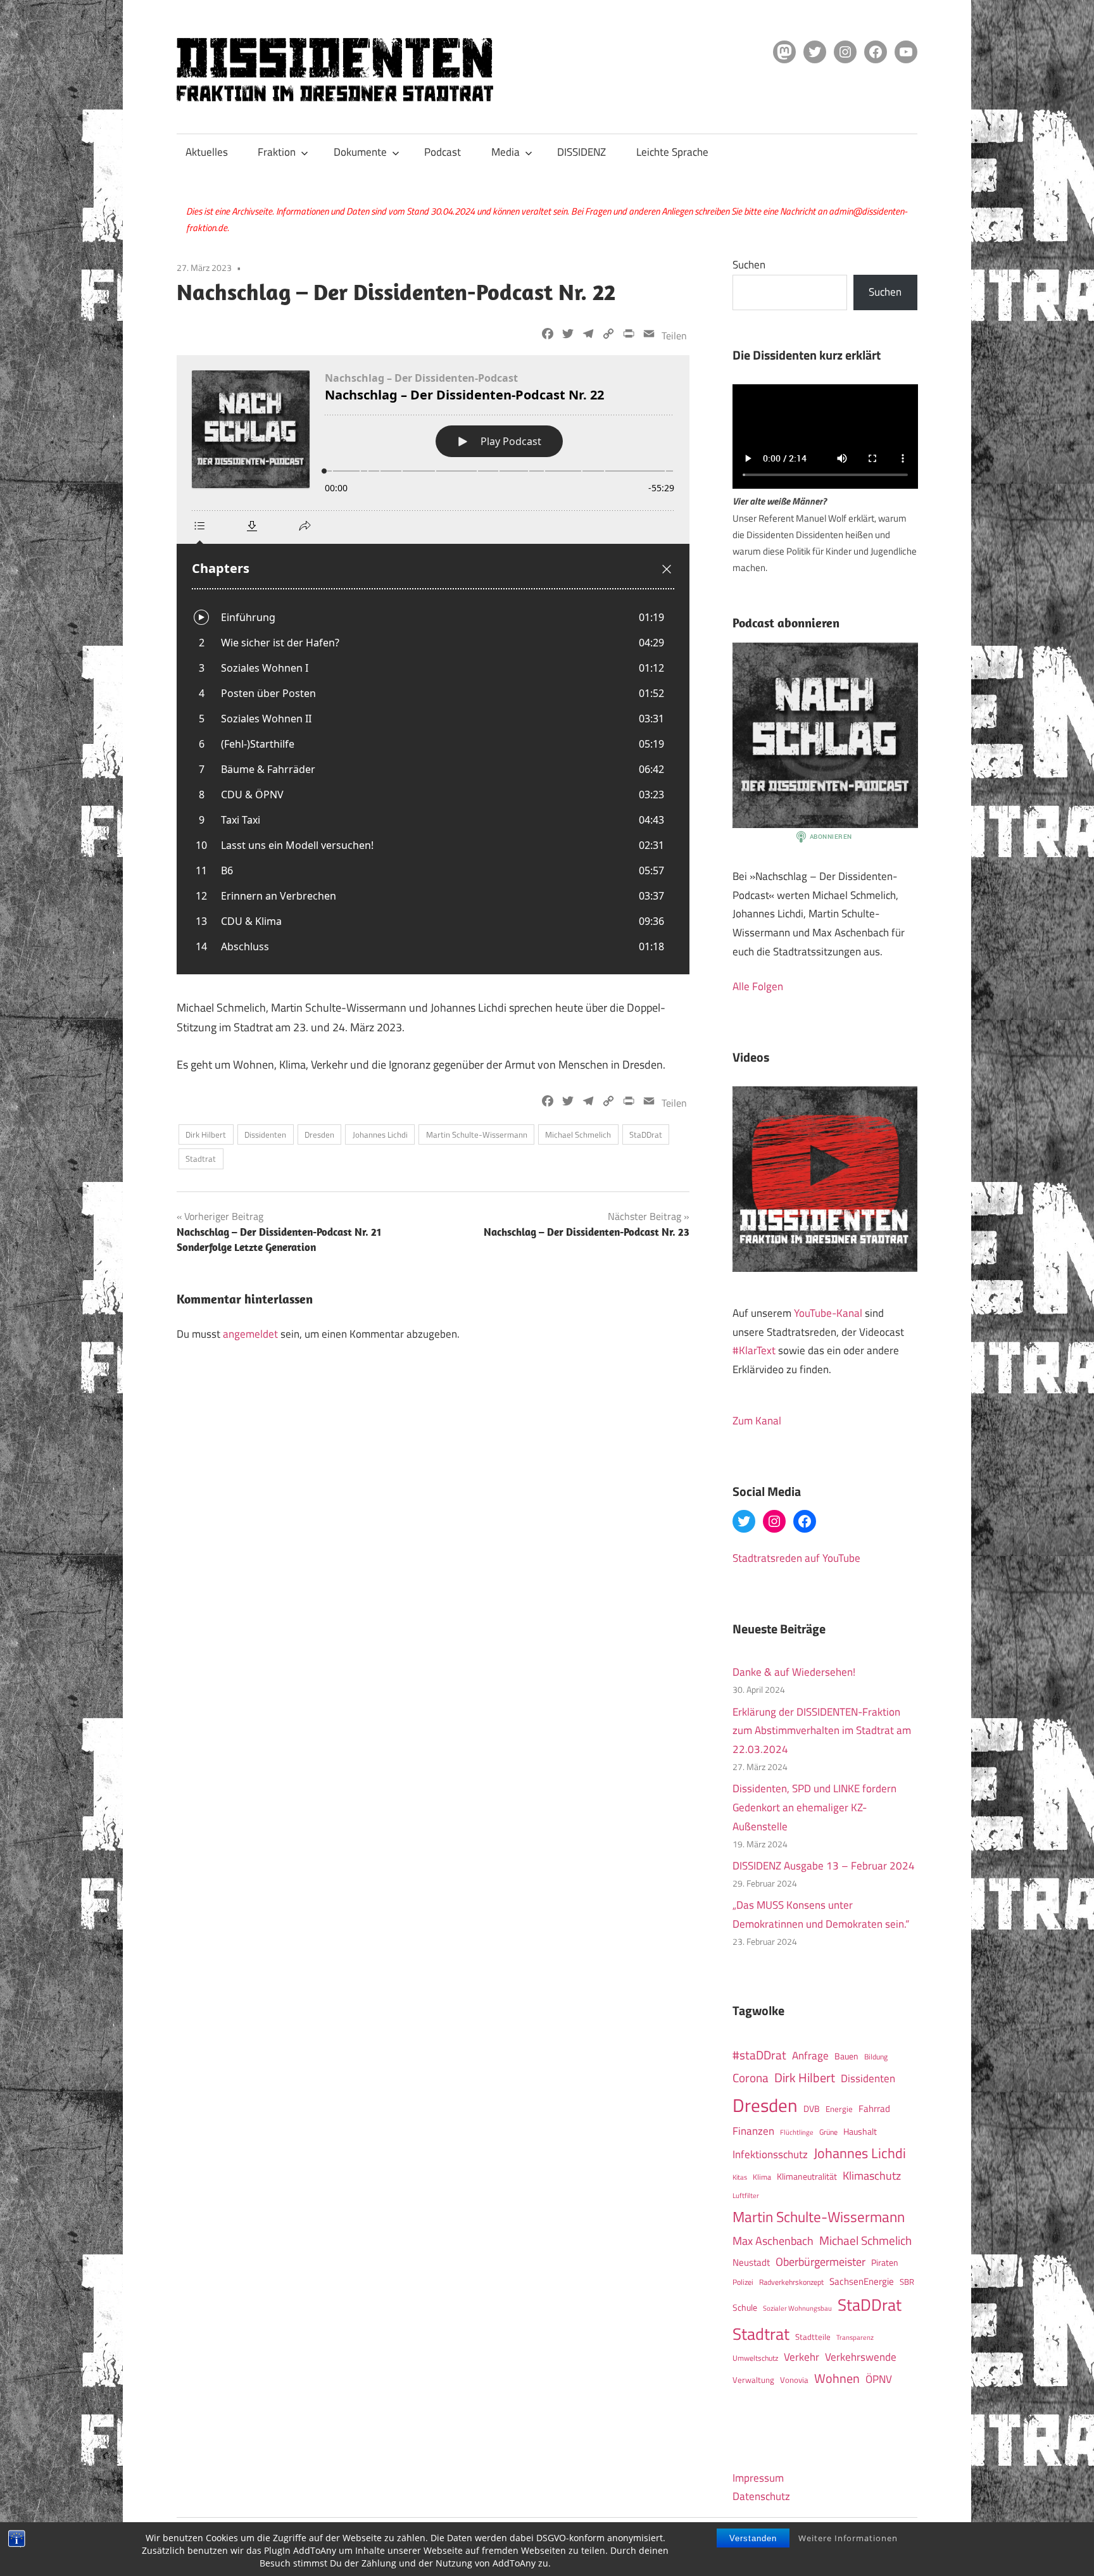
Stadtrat (201, 1159)
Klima (762, 2177)
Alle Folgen (758, 986)
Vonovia (794, 2380)
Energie (839, 2109)
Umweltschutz (755, 2358)
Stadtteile (813, 2337)
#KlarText (754, 1350)
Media (506, 152)
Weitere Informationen (848, 2538)
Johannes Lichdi (380, 1134)
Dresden (319, 1134)
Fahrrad (874, 2108)
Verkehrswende (861, 2357)
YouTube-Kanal (828, 1313)
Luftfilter (746, 2196)
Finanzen (753, 2131)
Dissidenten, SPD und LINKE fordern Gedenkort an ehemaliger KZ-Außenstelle (814, 1807)
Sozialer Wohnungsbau (797, 2308)
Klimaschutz (872, 2175)
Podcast (443, 152)
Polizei (743, 2282)
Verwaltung (753, 2380)
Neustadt (751, 2262)
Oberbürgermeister (820, 2262)
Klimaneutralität (807, 2177)
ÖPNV (879, 2379)
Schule (745, 2307)
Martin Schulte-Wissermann (477, 1134)
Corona (751, 2078)
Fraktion (277, 152)
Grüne (828, 2132)
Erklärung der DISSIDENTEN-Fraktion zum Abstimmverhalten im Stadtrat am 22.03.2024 (822, 1731)
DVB (812, 2109)
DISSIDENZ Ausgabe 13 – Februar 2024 (824, 1866)
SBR (907, 2282)
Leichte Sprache (672, 152)
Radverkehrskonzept (791, 2282)
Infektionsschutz (770, 2154)
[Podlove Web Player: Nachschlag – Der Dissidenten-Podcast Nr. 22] (433, 665)
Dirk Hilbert (206, 1134)
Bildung (876, 2057)
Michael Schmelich (578, 1134)
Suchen (749, 265)
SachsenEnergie (862, 2281)
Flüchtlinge (797, 2132)
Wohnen (837, 2378)
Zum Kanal (757, 1421)
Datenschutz (761, 2496)
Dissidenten (265, 1134)
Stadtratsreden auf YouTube (796, 1558)
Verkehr (802, 2357)
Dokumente (360, 152)
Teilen (674, 336)
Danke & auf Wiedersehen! (794, 1672)
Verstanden (753, 2538)
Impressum (758, 2478)
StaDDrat (646, 1134)
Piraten (885, 2263)
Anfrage (810, 2056)
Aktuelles (207, 152)
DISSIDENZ (582, 152)
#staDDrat (759, 2055)
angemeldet (250, 1334)
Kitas (740, 2177)
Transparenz (855, 2337)
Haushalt (860, 2132)
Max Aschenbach (773, 2240)
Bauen (846, 2056)
